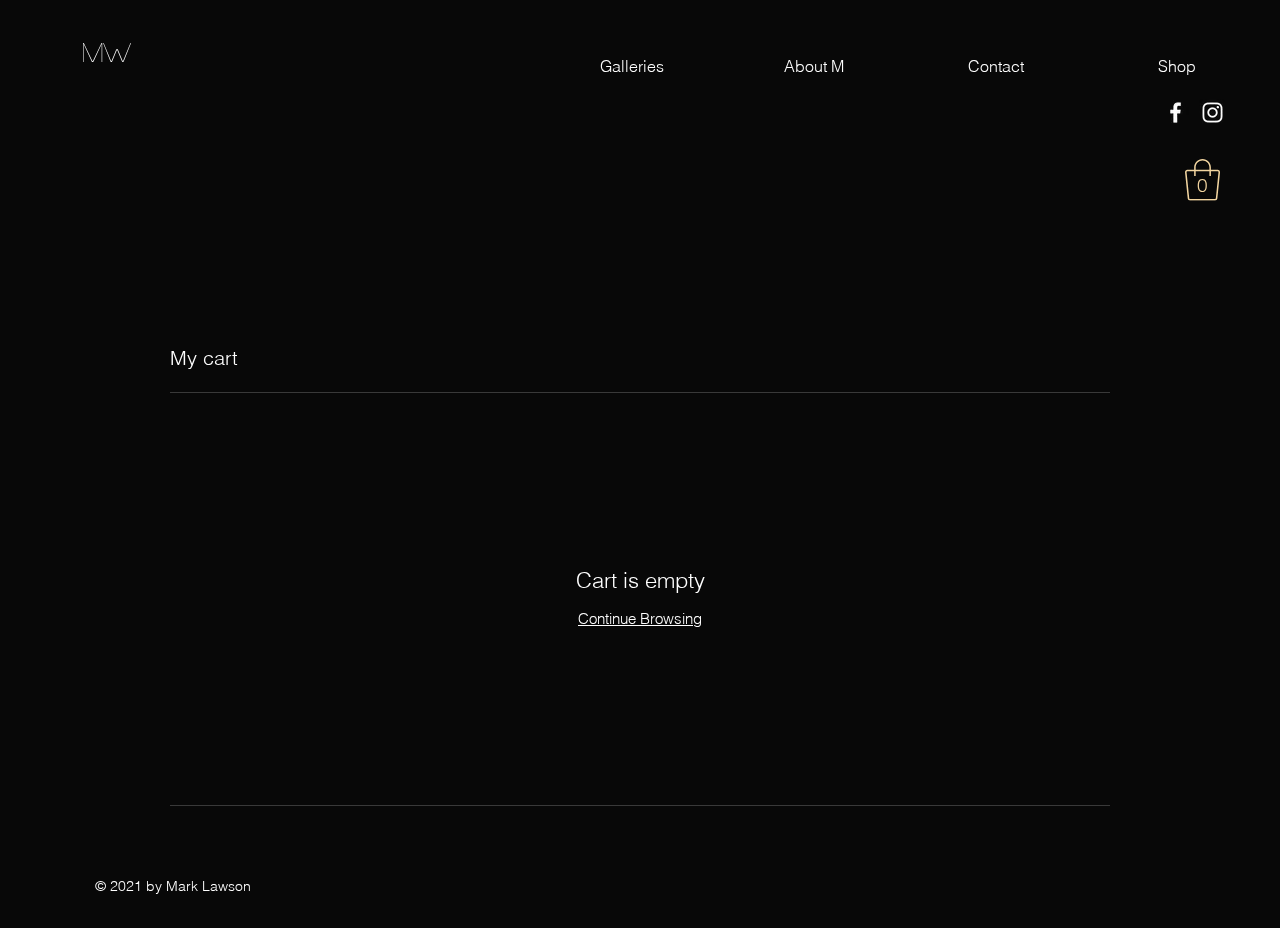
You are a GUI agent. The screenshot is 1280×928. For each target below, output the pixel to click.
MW (106, 51)
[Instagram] (1212, 112)
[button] (1202, 180)
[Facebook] (1175, 112)
